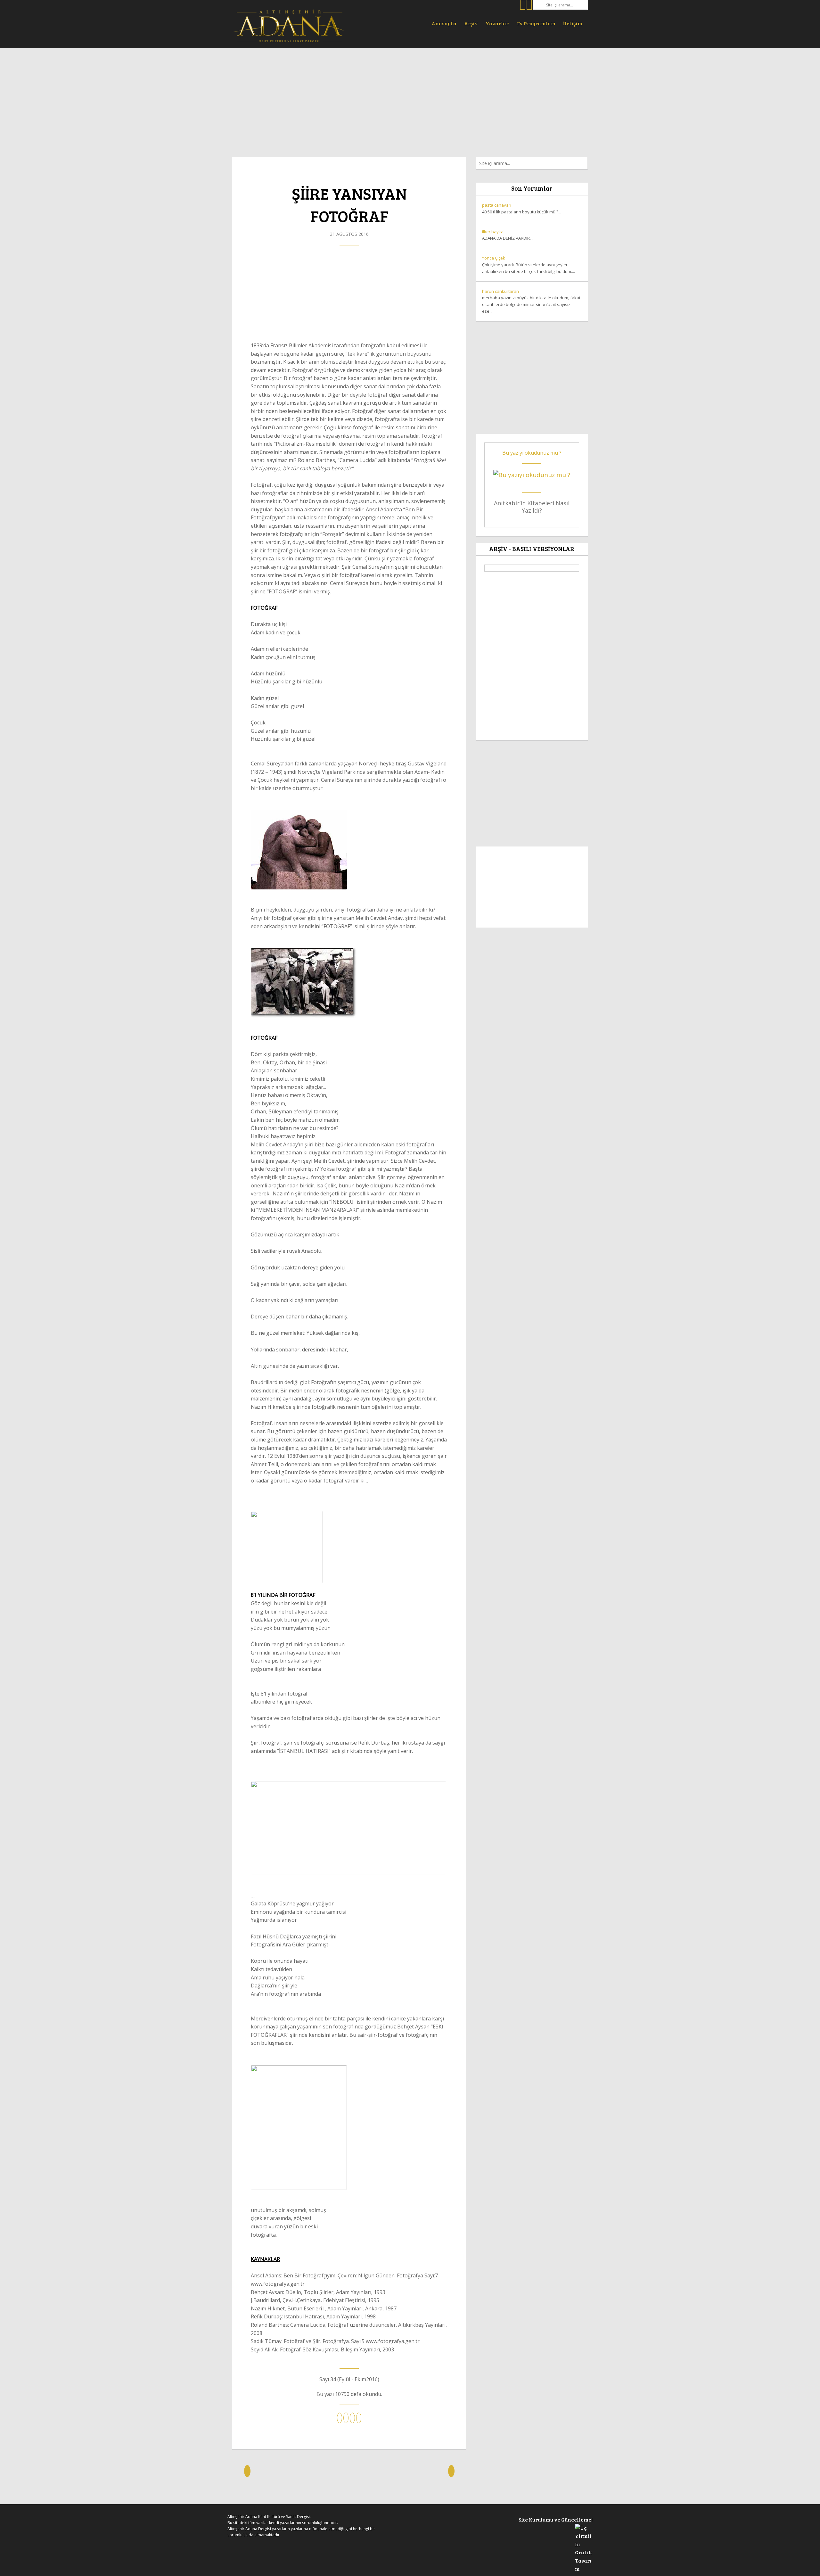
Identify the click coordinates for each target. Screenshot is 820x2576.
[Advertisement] (410, 99)
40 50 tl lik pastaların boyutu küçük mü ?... (522, 208)
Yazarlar (497, 23)
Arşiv (471, 23)
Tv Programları (536, 23)
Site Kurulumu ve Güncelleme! (556, 2519)
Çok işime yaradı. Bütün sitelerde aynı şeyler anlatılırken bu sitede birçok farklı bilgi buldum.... (529, 265)
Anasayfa (444, 23)
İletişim (573, 23)
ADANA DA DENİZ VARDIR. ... (508, 235)
